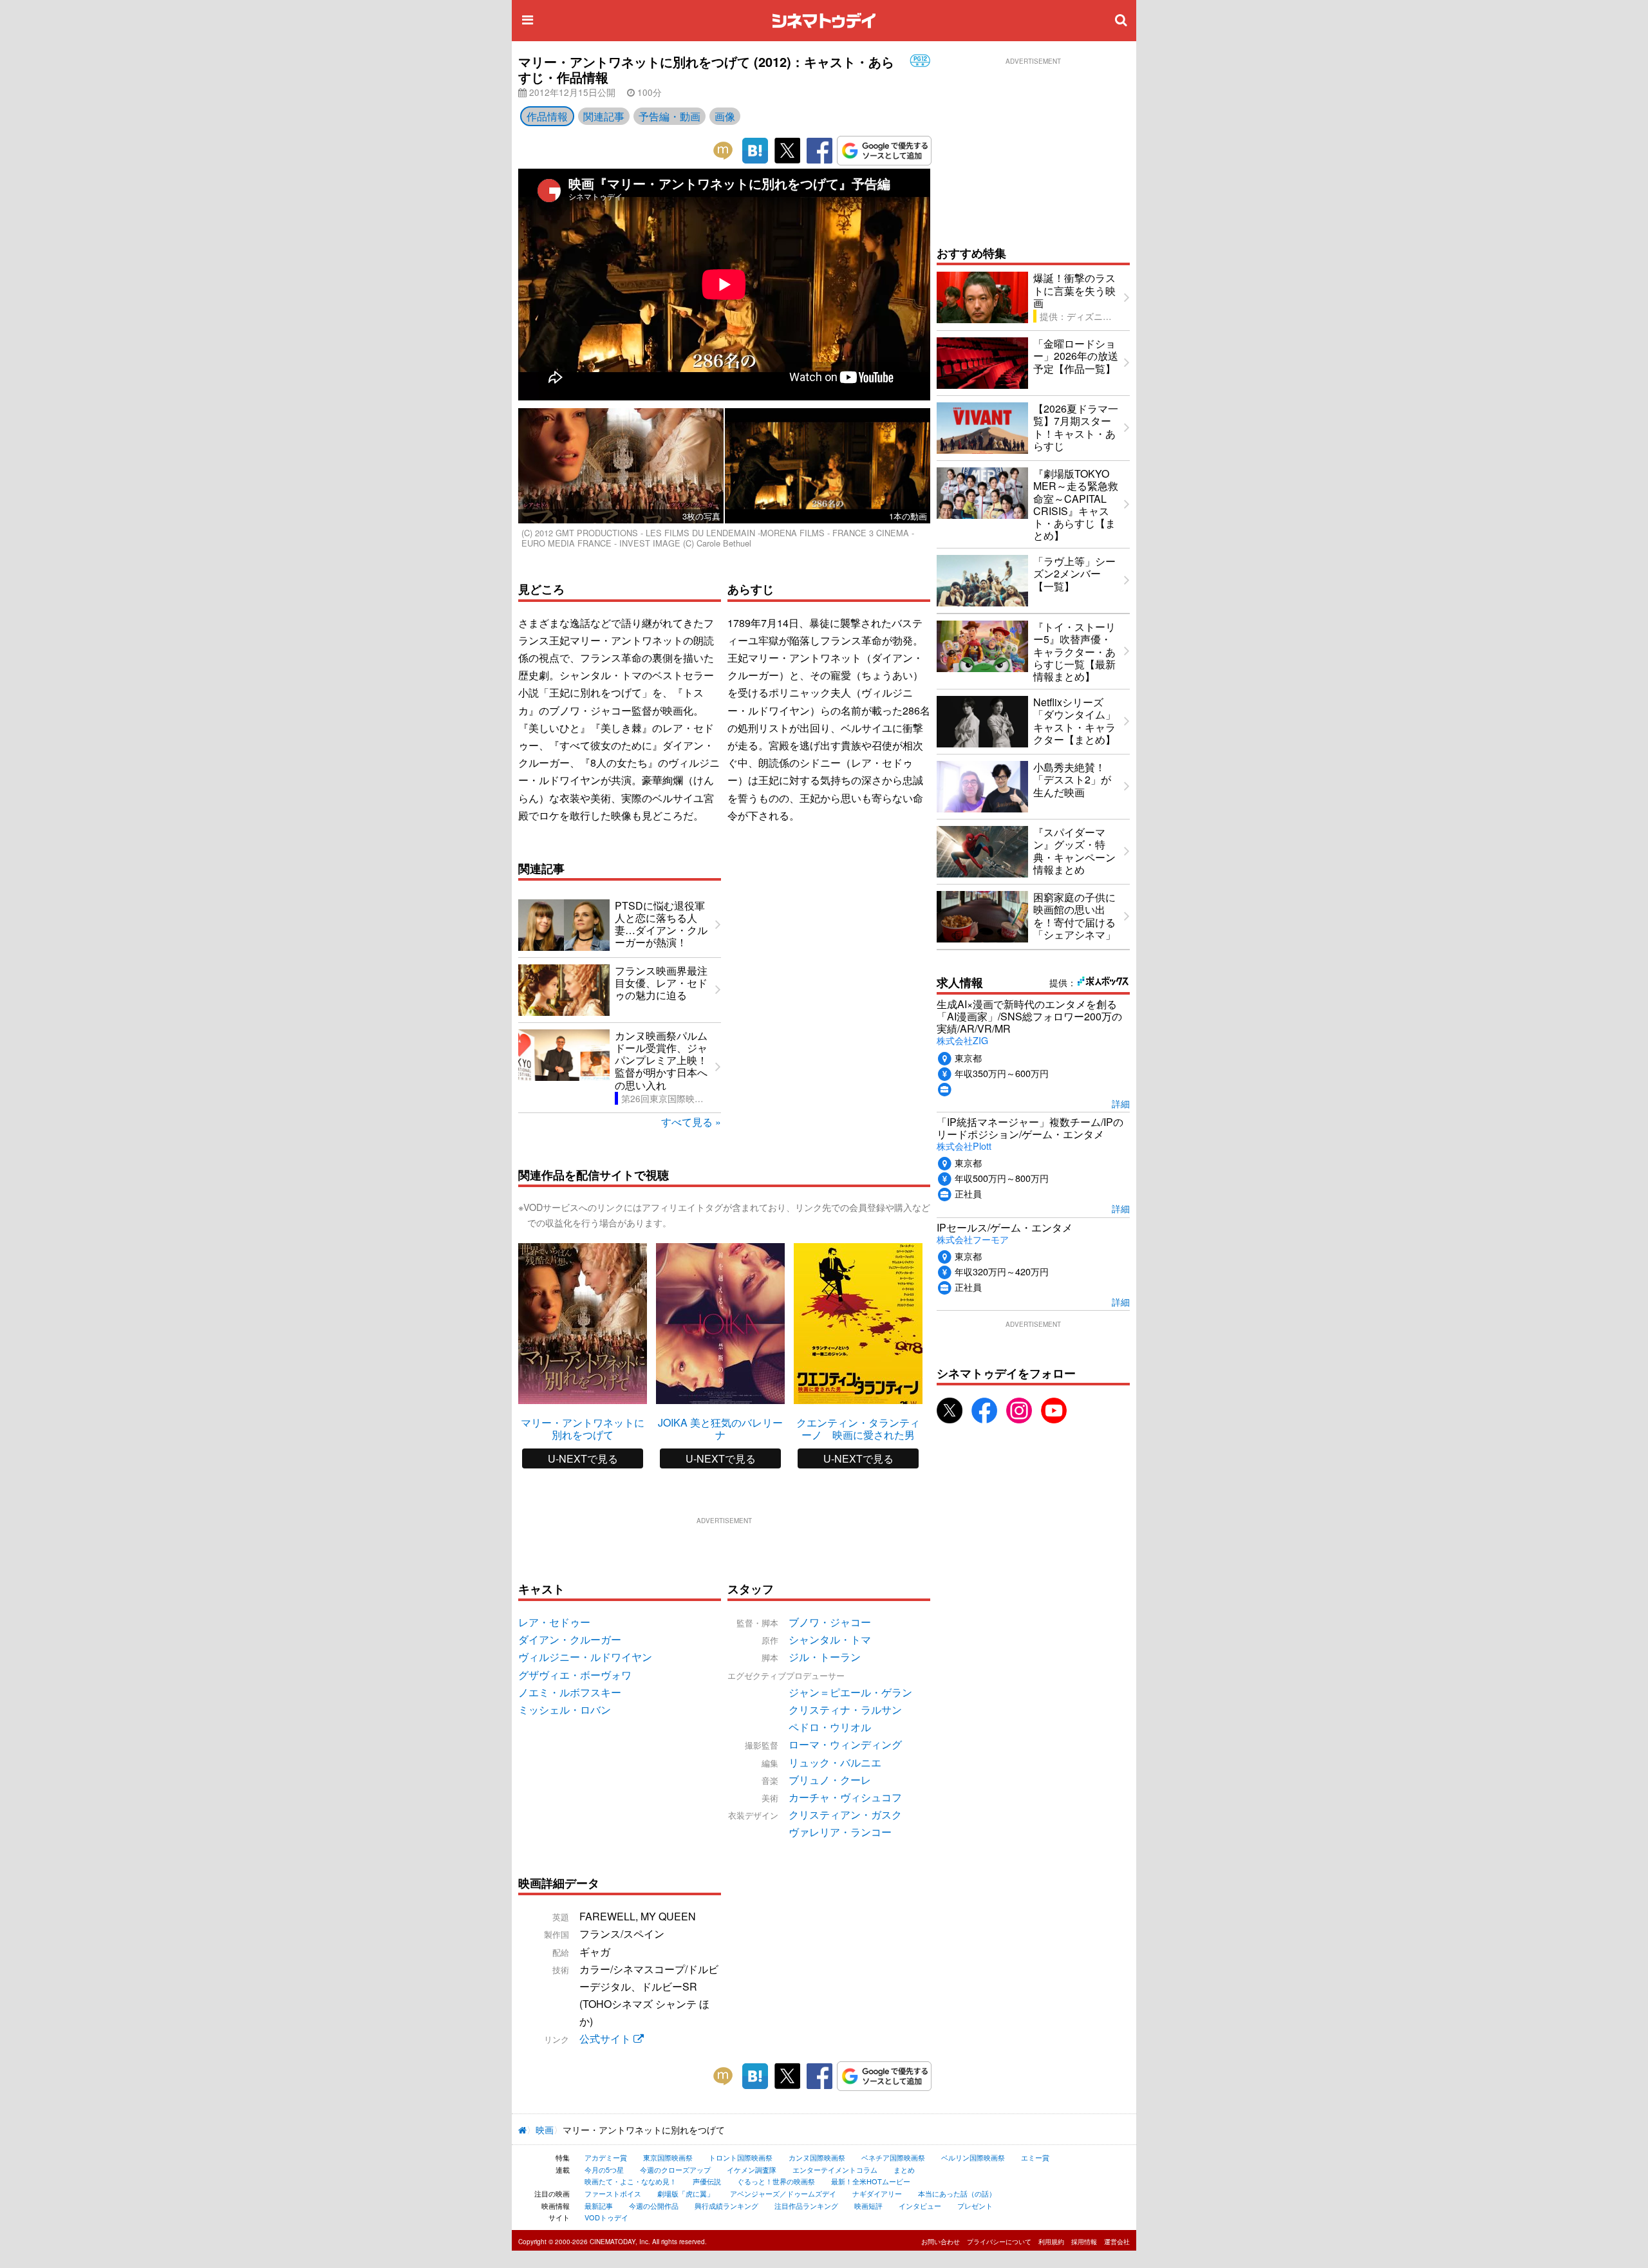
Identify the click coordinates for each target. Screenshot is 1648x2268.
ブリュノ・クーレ (830, 1780)
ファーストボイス (613, 2193)
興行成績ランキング (726, 2206)
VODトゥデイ (606, 2217)
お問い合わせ (941, 2242)
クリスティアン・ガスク (845, 1814)
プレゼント (975, 2206)
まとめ (904, 2170)
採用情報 (1084, 2242)
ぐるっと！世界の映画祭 (776, 2181)
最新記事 (599, 2206)
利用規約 (1051, 2242)
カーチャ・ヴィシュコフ (845, 1797)
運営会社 (1117, 2242)
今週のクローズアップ (675, 2170)
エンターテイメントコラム (835, 2170)
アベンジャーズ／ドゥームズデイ (783, 2193)
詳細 (1121, 1103)
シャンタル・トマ (830, 1639)
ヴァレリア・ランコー (840, 1832)
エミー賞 (1035, 2157)
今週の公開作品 (654, 2206)
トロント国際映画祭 (741, 2157)
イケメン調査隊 (752, 2170)
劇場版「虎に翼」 (686, 2193)
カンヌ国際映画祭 (817, 2157)
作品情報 (547, 116)
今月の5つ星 (604, 2170)
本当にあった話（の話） (957, 2193)
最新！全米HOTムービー (871, 2181)
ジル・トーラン (825, 1657)
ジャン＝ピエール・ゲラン (850, 1692)
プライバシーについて (999, 2242)
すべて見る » (691, 1122)
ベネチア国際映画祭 (893, 2157)
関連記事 (604, 116)
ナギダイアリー (877, 2193)
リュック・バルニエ (835, 1762)
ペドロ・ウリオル (830, 1727)
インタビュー (920, 2206)
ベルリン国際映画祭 (973, 2157)
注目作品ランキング (806, 2206)
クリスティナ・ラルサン (845, 1710)
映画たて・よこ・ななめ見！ (631, 2181)
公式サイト (606, 2038)
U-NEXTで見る (583, 1458)
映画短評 (868, 2206)
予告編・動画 (669, 116)
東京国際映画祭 (668, 2157)
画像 (725, 116)
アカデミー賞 (606, 2157)
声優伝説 (707, 2181)
